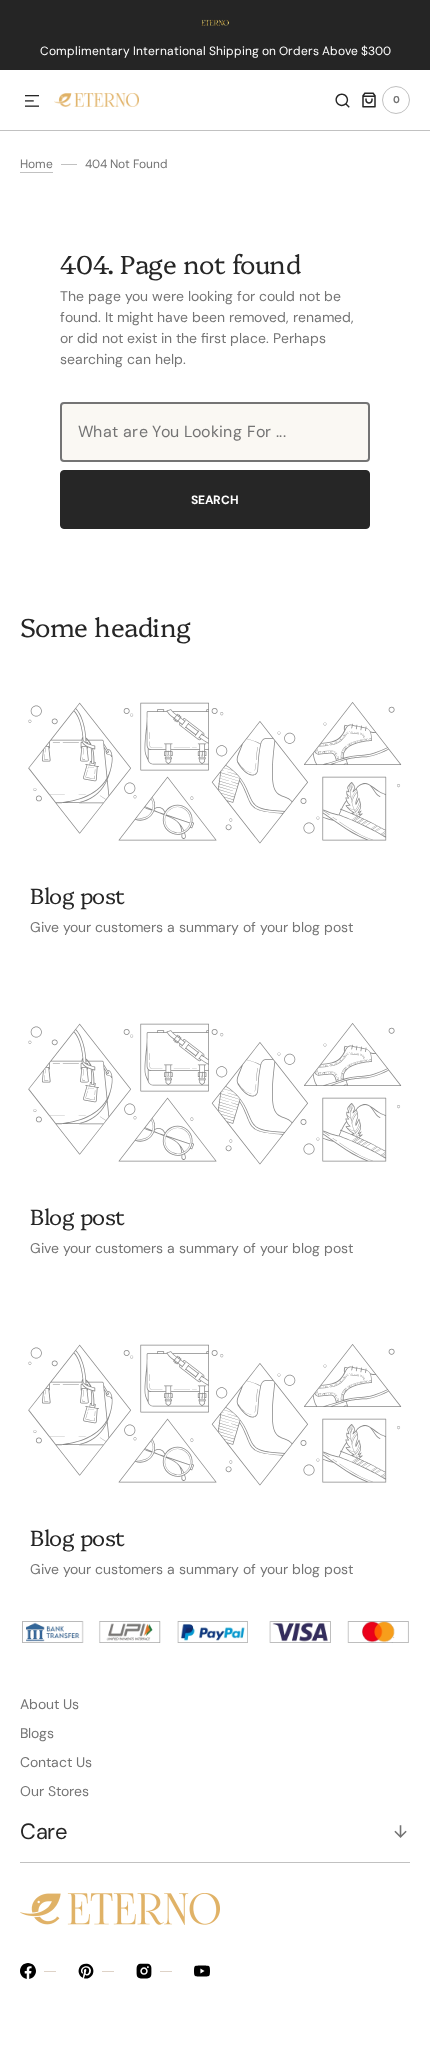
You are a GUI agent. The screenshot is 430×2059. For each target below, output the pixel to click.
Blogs (37, 1733)
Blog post (77, 894)
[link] (215, 773)
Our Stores (54, 1791)
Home (36, 164)
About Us (49, 1704)
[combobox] (215, 432)
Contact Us (56, 1762)
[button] (32, 102)
